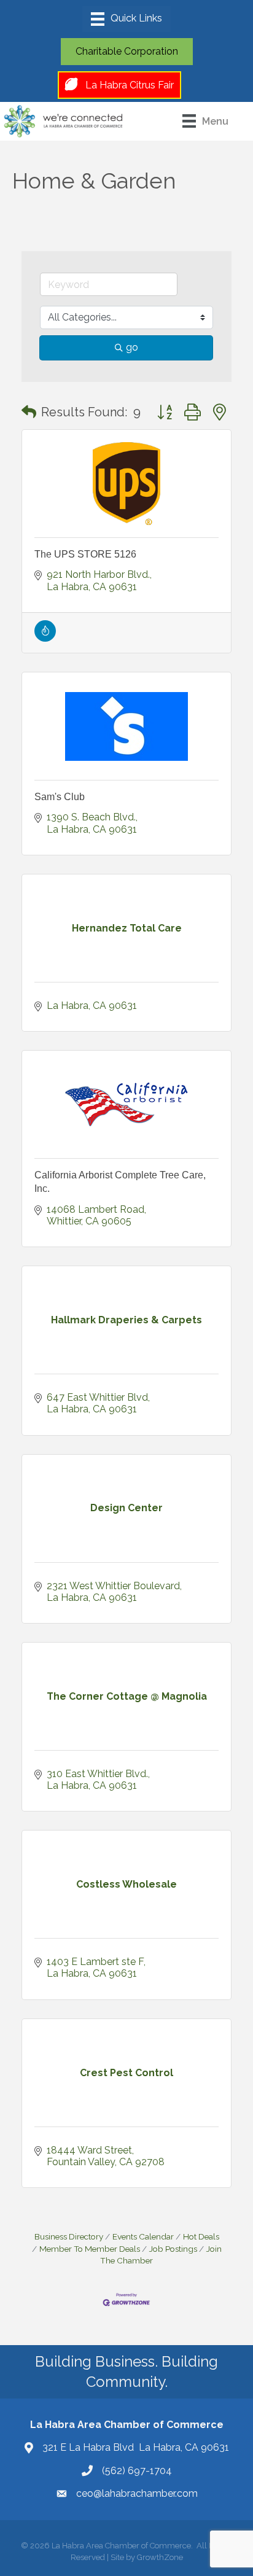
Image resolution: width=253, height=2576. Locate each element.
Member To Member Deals (90, 2249)
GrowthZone (160, 2557)
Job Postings (173, 2249)
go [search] (132, 347)
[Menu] (126, 19)
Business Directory (69, 2236)
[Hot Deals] (45, 638)
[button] (29, 412)
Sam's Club (60, 797)
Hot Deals (201, 2236)
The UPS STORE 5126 (85, 554)
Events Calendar (143, 2236)
